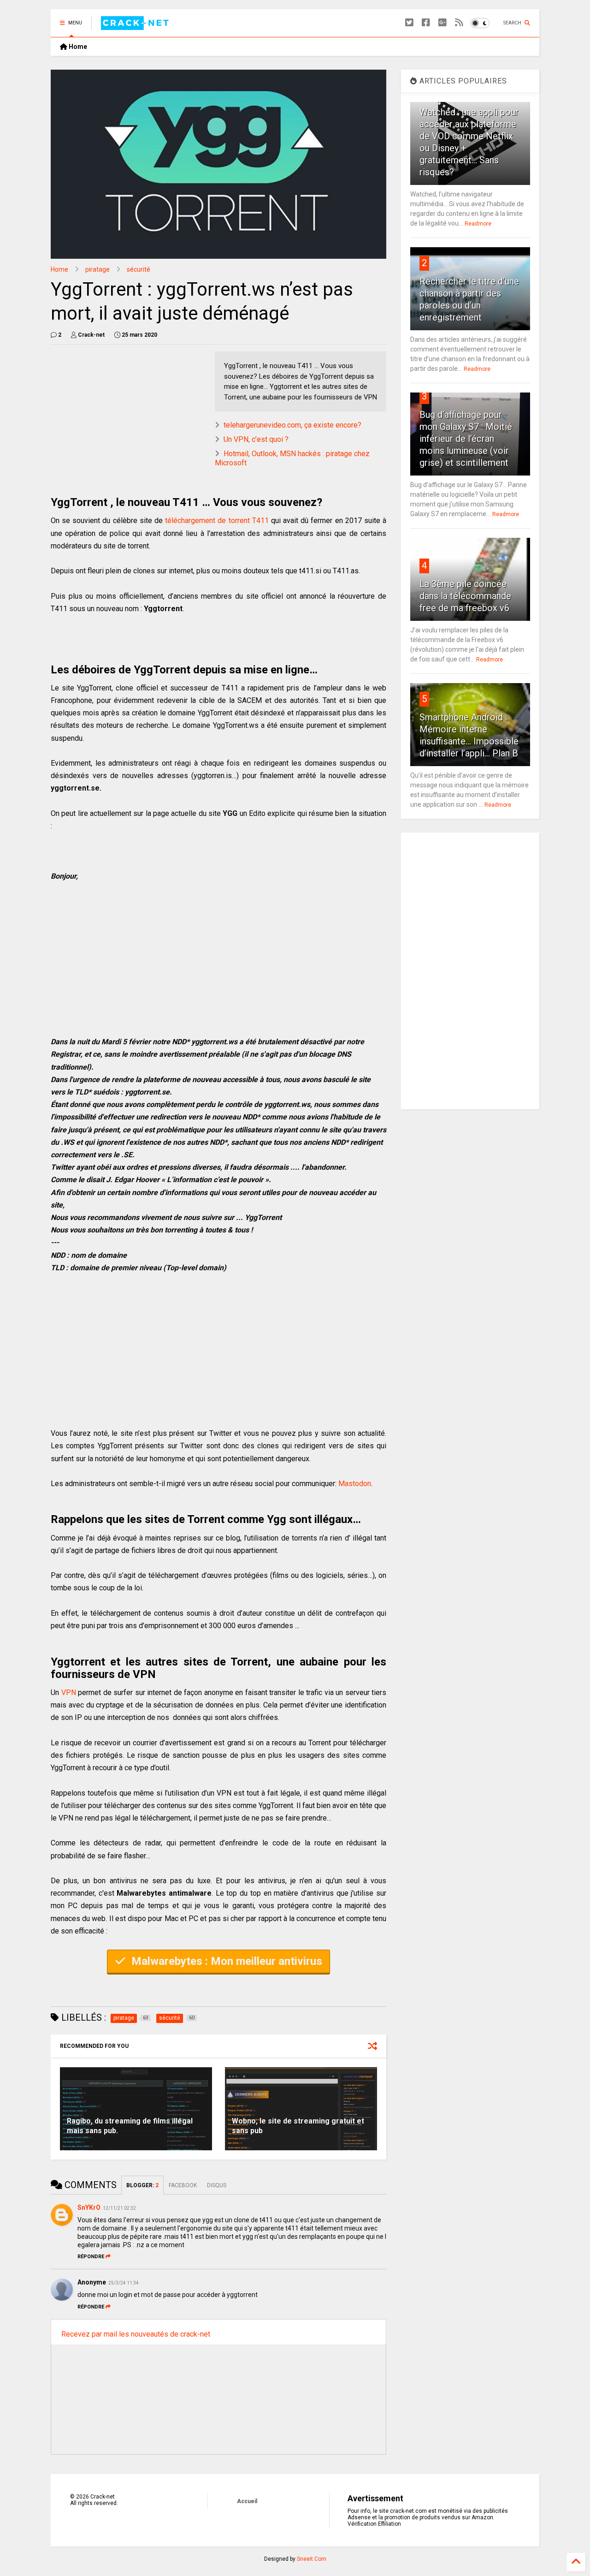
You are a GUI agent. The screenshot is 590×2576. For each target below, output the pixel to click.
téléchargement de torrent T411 (217, 521)
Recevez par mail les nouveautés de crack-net (136, 2334)
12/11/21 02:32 (119, 2208)
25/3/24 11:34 (124, 2283)
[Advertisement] (128, 416)
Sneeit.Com (312, 2559)
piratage (97, 269)
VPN (69, 1693)
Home (77, 47)
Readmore (478, 224)
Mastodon (355, 1484)
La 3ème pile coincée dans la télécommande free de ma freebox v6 (465, 596)
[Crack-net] (136, 26)
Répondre (91, 2257)
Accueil (247, 2501)
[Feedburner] (459, 23)
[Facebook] (426, 23)
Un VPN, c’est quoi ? (256, 439)
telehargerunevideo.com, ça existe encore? (292, 425)
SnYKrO (89, 2207)
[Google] (442, 23)
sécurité (139, 269)
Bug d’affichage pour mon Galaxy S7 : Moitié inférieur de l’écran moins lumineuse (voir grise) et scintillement (466, 439)
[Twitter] (409, 23)
